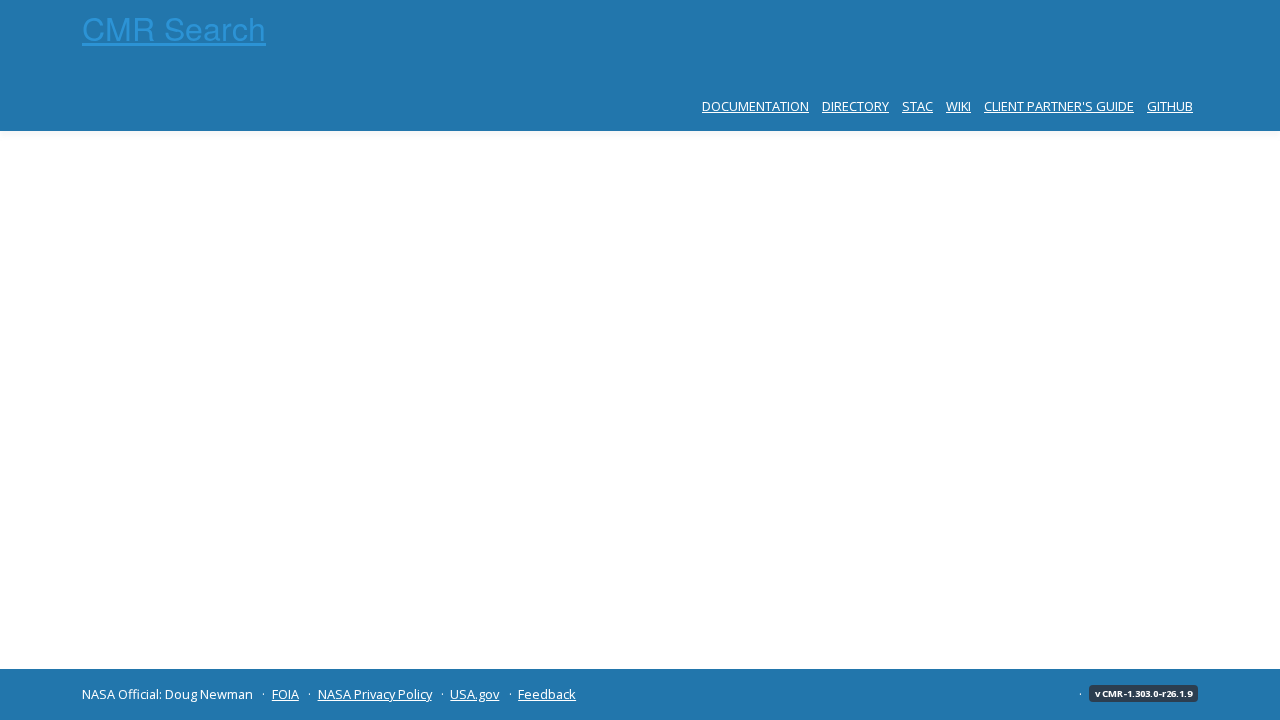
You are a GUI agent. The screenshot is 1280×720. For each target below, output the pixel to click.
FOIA (285, 694)
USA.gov (474, 694)
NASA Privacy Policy (375, 694)
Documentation (755, 106)
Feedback (547, 694)
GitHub (1170, 106)
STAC (917, 106)
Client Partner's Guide (1059, 106)
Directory (855, 106)
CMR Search (174, 27)
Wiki (958, 106)
